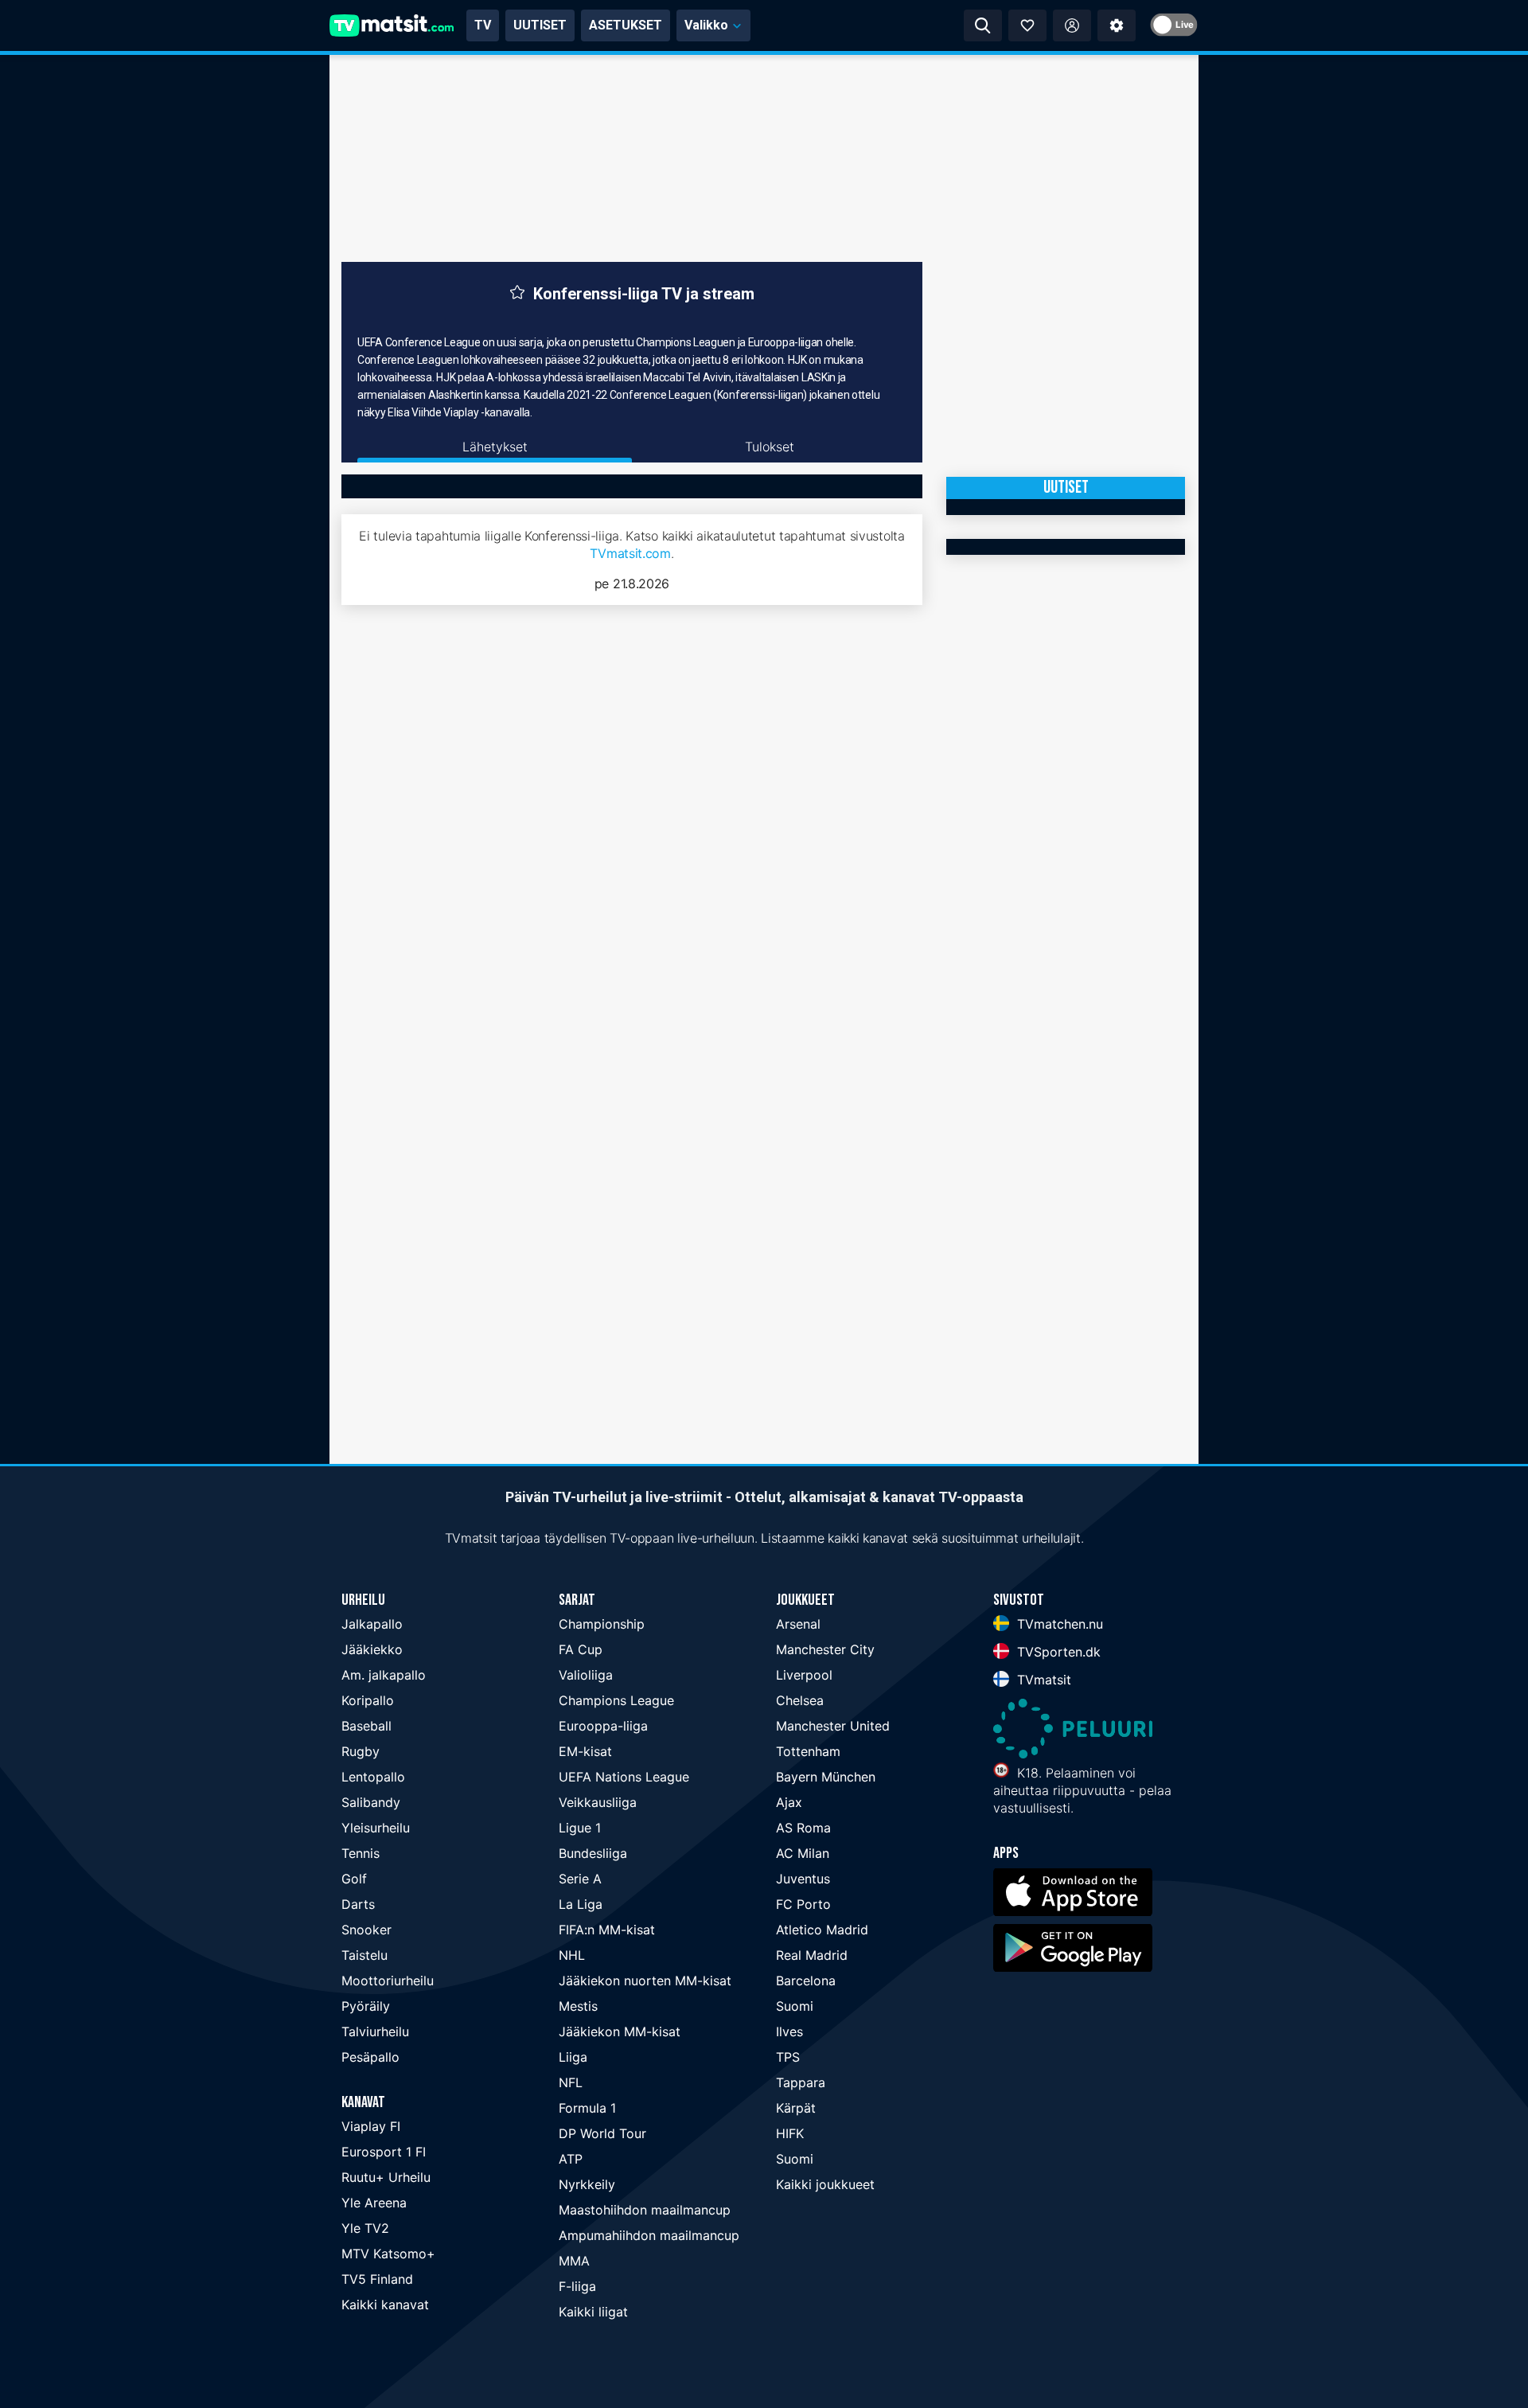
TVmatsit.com (630, 553)
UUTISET (540, 25)
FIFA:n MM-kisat (607, 1930)
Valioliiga (586, 1675)
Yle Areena (374, 2203)
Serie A (580, 1879)
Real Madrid (812, 1955)
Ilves (789, 2031)
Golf (354, 1879)
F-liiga (577, 2286)
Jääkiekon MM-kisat (620, 2031)
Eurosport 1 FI (384, 2152)
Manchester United (833, 1726)
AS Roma (803, 1828)
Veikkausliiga (598, 1802)
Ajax (789, 1802)
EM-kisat (585, 1751)
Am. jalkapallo (384, 1675)
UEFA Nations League (624, 1777)
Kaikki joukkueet (825, 2184)
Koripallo (368, 1700)
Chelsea (800, 1700)
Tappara (801, 2082)
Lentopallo (373, 1777)
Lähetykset (495, 447)
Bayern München (826, 1777)
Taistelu (364, 1955)
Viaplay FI (371, 2126)
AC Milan (803, 1853)
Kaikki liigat (593, 2312)
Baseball (366, 1726)
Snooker (366, 1930)
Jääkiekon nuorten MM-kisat (645, 1981)
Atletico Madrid (822, 1930)
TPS (788, 2057)
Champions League (616, 1700)
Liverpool (804, 1675)
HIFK (790, 2133)
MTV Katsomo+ (388, 2254)
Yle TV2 (365, 2228)
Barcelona (806, 1981)
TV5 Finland (377, 2279)
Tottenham (808, 1751)
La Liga (581, 1904)
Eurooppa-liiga (603, 1726)
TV (483, 25)
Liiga (573, 2057)
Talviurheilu (375, 2031)
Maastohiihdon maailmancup (645, 2210)
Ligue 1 (580, 1828)
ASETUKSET (626, 25)
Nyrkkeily (587, 2184)
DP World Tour (602, 2133)
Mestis (578, 2006)
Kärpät (796, 2108)
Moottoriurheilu (388, 1981)
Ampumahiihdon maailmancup (649, 2235)
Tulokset (770, 447)
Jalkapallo (372, 1624)
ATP (571, 2159)
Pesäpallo (370, 2057)
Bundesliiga (593, 1853)
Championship (602, 1624)
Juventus (803, 1879)
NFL (571, 2082)
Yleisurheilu (376, 1828)
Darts (358, 1904)
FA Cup (581, 1649)
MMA (574, 2261)
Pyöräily (366, 2006)
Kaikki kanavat (385, 2305)
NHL (572, 1955)
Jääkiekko (372, 1649)
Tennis (361, 1853)
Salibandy (371, 1802)
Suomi (795, 2006)
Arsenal (798, 1624)
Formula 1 (587, 2108)
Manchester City (825, 1649)
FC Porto (803, 1904)
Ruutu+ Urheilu (386, 2177)
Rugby (361, 1751)
